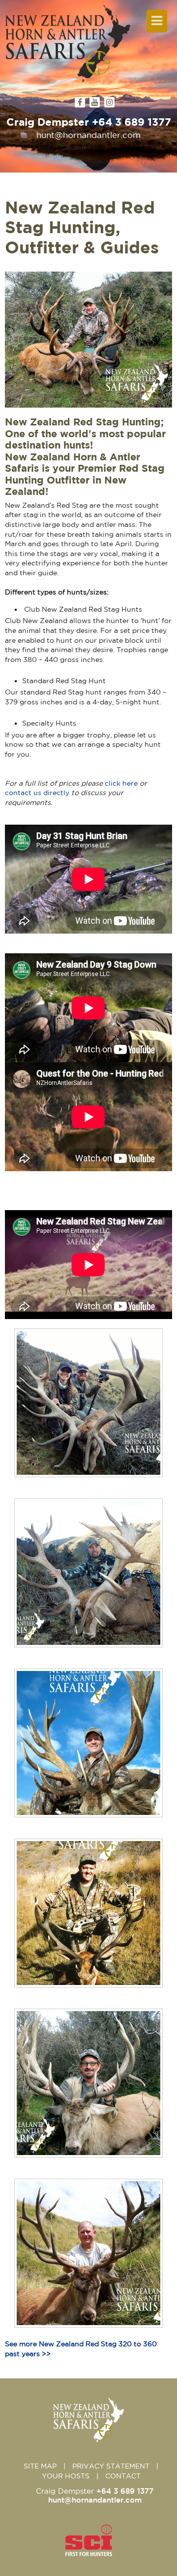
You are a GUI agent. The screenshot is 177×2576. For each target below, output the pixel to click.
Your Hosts (66, 2476)
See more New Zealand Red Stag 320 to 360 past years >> (81, 2349)
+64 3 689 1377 (132, 122)
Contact (123, 2476)
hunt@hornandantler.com (88, 135)
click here (121, 783)
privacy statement (111, 2466)
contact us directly (37, 793)
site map (40, 2466)
